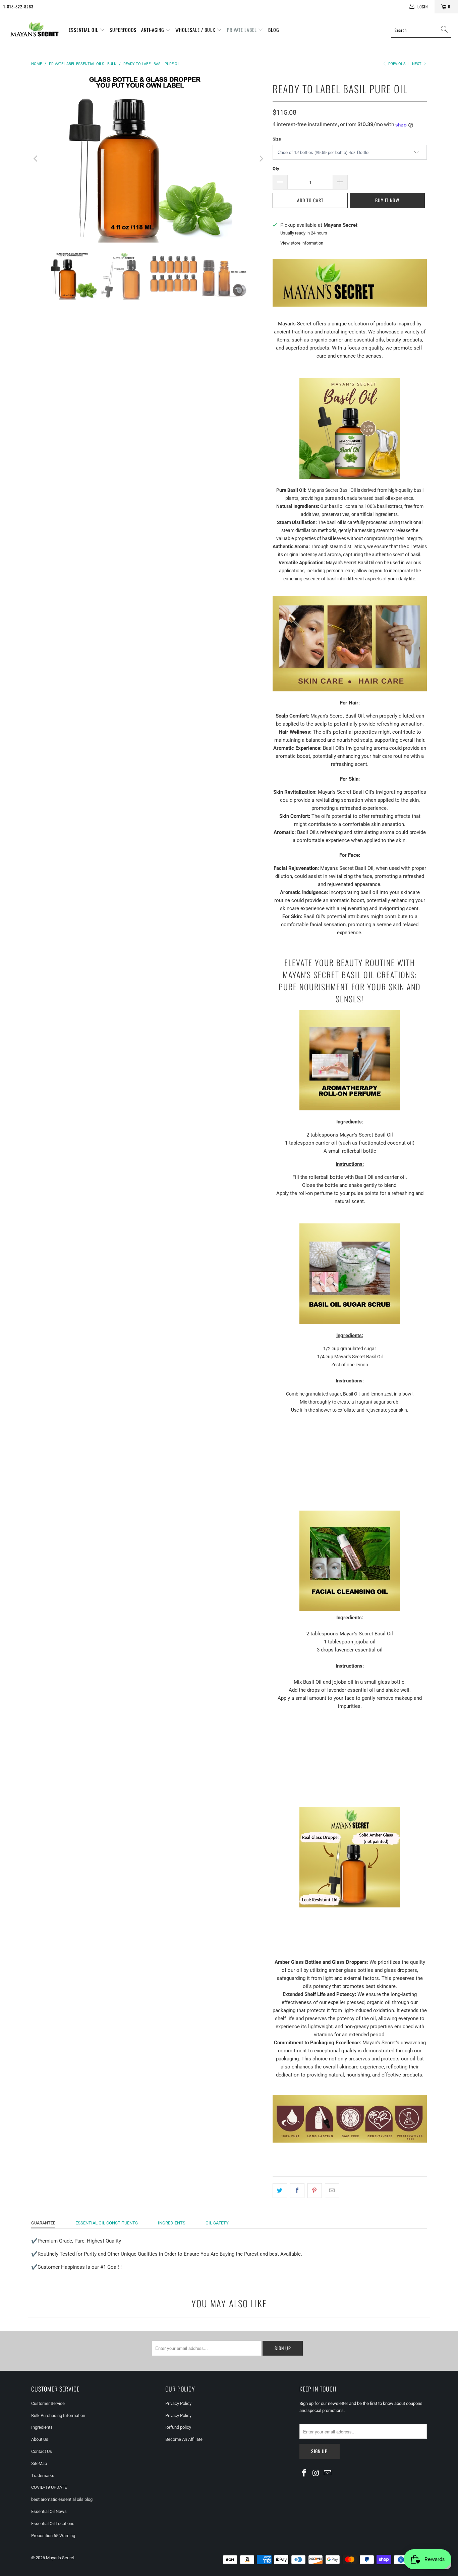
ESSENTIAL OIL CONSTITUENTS (107, 2223)
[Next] (261, 159)
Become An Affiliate (184, 2439)
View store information (302, 243)
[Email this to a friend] (332, 2191)
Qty (276, 169)
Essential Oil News (49, 2511)
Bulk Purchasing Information (58, 2415)
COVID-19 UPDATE (49, 2487)
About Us (40, 2439)
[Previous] (36, 159)
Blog (274, 30)
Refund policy (178, 2427)
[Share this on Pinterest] (315, 2191)
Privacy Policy (178, 2403)
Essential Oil (84, 30)
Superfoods (123, 30)
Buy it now (387, 200)
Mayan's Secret (60, 2558)
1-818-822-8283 (18, 7)
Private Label (243, 30)
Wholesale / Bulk (196, 30)
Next (417, 64)
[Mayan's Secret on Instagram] (316, 2473)
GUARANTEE (43, 2223)
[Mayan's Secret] (34, 30)
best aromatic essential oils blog (62, 2499)
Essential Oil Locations (53, 2524)
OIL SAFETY (217, 2223)
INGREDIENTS (172, 2223)
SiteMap (39, 2463)
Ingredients (42, 2427)
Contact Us (42, 2451)
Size (277, 139)
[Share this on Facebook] (297, 2191)
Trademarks (43, 2476)
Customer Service (48, 2403)
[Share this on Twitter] (280, 2191)
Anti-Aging (153, 30)
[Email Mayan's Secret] (328, 2473)
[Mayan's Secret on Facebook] (304, 2473)
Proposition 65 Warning (53, 2536)
